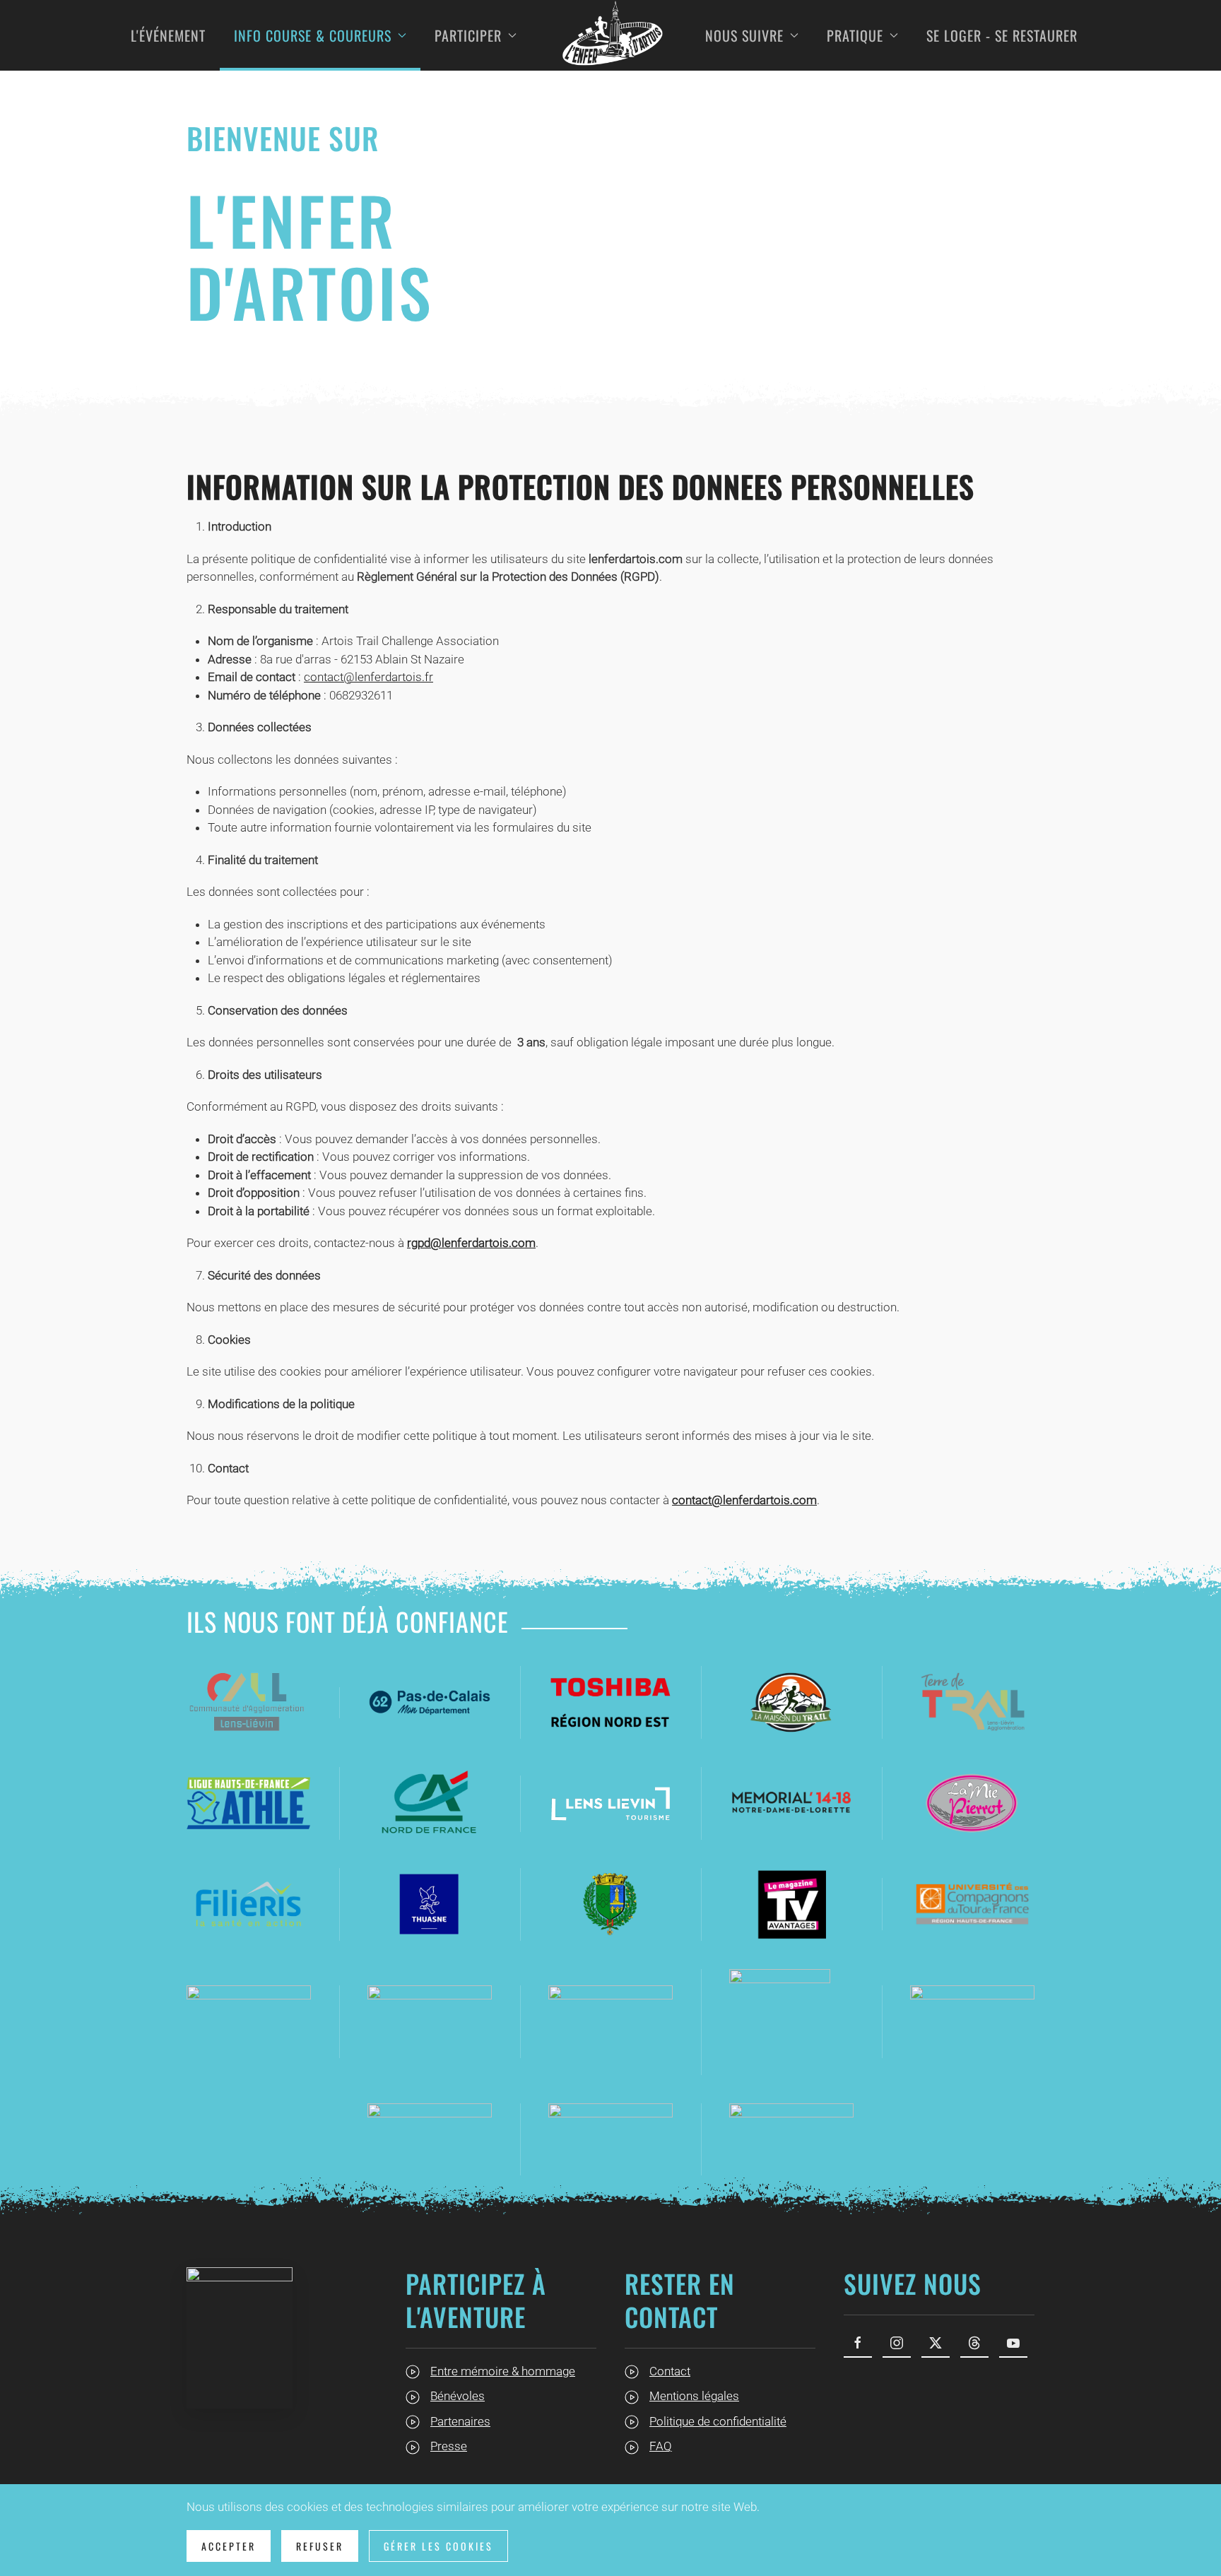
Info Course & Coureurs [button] (313, 35)
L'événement (168, 35)
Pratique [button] (855, 35)
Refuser (320, 2546)
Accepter (229, 2546)
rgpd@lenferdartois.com (471, 1243)
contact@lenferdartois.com (744, 1500)
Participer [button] (468, 35)
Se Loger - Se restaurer (1002, 35)
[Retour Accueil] (611, 35)
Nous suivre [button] (744, 35)
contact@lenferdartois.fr (368, 677)
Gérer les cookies (438, 2546)
